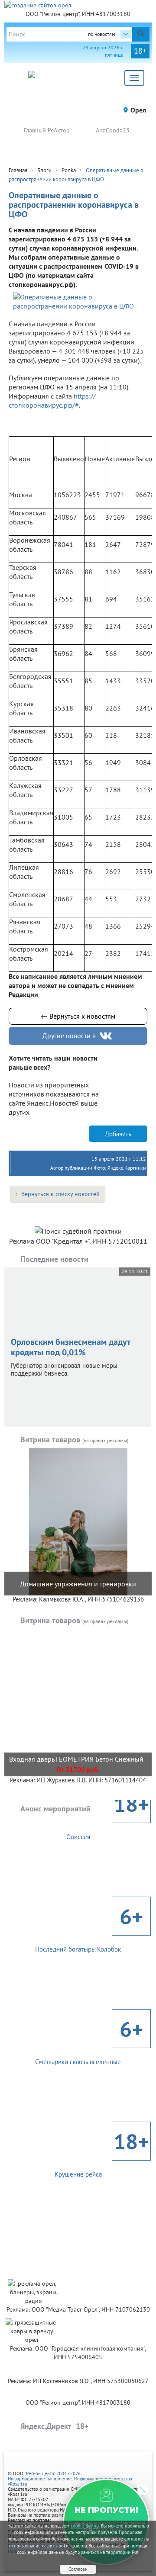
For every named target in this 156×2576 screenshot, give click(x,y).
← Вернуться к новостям (78, 1016)
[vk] (107, 1036)
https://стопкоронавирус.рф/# (52, 400)
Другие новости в (69, 1036)
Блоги (44, 170)
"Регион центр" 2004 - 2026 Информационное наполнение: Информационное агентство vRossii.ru (70, 2479)
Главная (18, 170)
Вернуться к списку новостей (60, 1194)
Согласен (78, 2569)
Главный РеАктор (47, 130)
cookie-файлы (85, 2526)
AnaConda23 (113, 130)
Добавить (118, 1134)
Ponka (69, 170)
